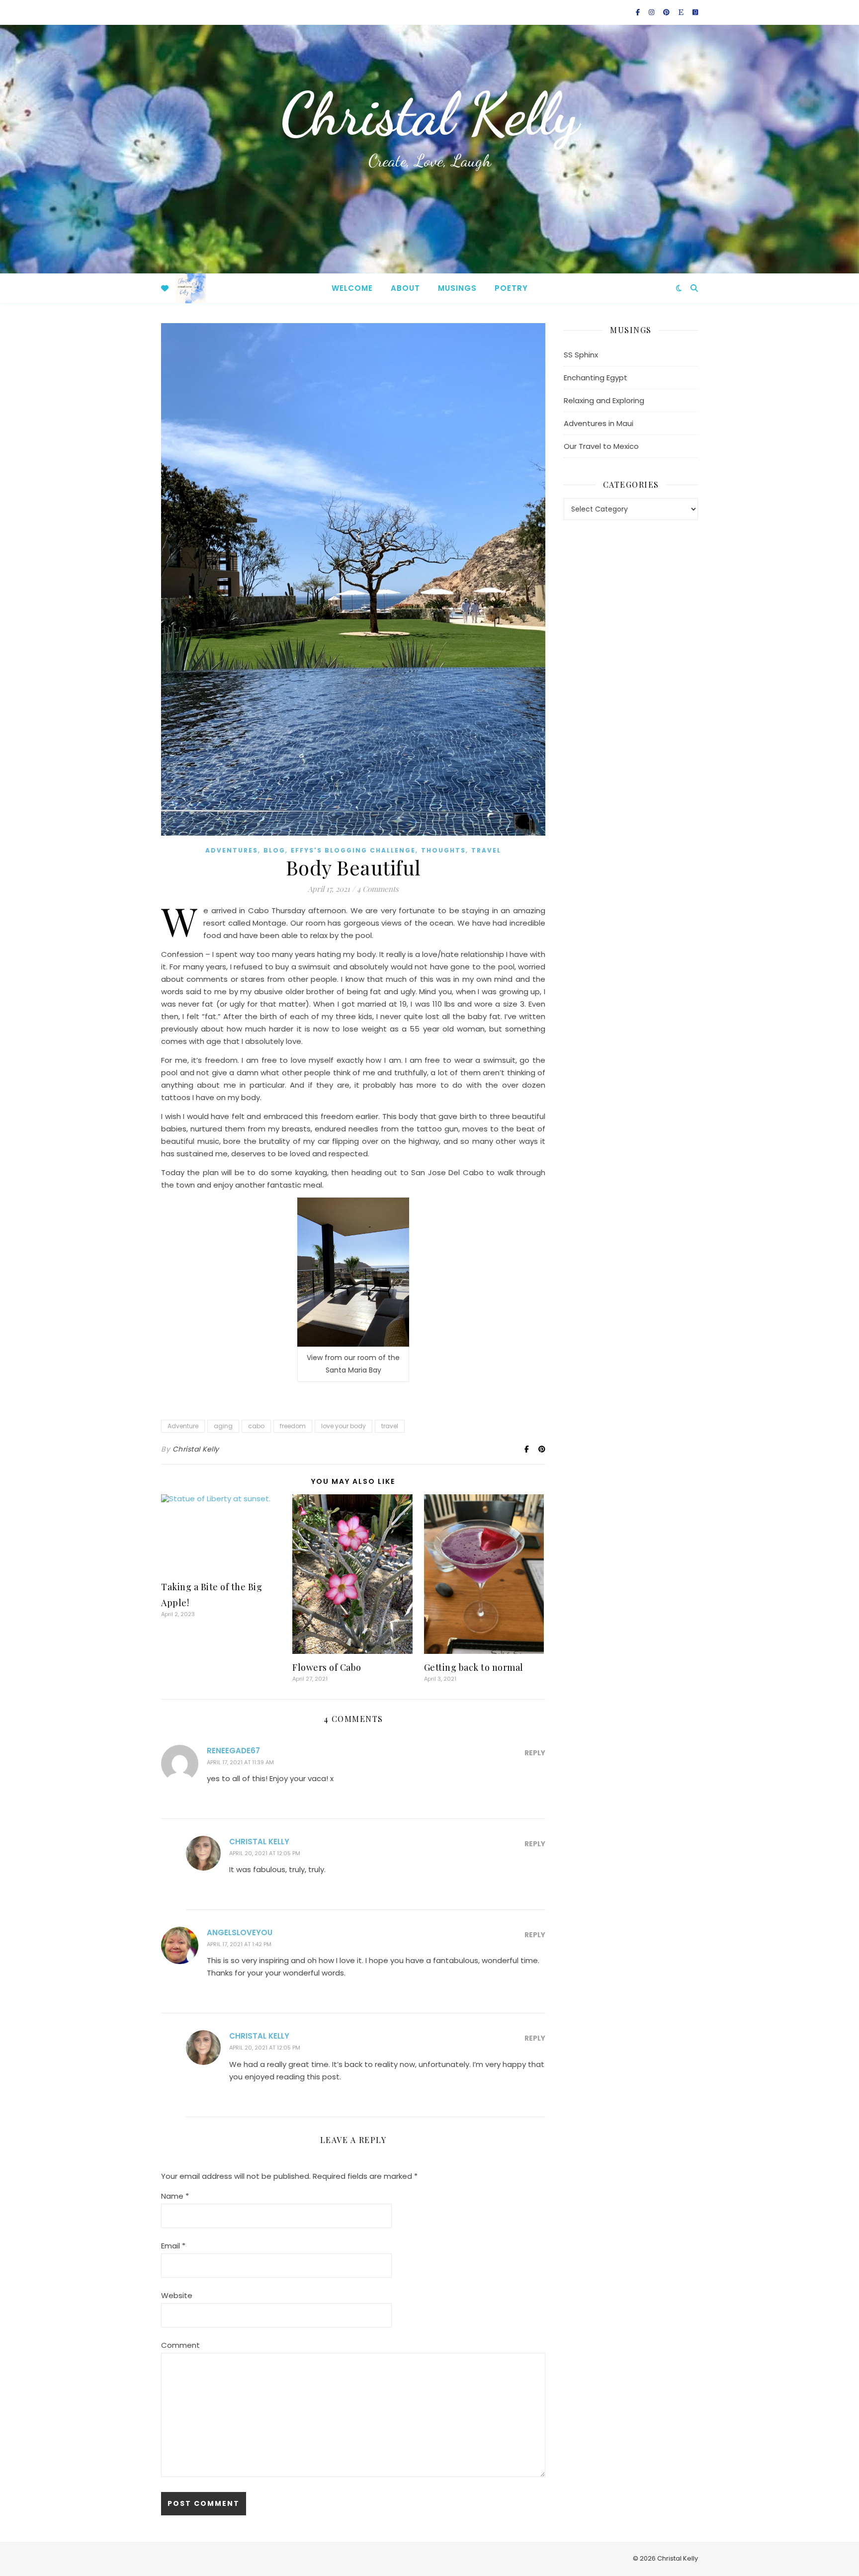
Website (177, 2295)
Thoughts (443, 850)
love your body (344, 1426)
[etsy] (682, 12)
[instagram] (652, 12)
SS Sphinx (581, 355)
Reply (535, 1753)
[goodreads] (695, 12)
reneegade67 (233, 1751)
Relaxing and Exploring (604, 400)
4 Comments (378, 889)
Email (173, 2246)
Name (175, 2196)
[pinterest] (667, 12)
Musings (457, 288)
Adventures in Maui (599, 423)
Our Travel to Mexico (601, 446)
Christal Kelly (429, 114)
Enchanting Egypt (596, 378)
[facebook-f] (639, 12)
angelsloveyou (240, 1932)
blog (274, 850)
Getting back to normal (474, 1667)
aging (223, 1426)
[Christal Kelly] (191, 288)
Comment (180, 2345)
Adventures (232, 850)
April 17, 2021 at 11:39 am (240, 1762)
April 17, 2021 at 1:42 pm (239, 1944)
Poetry (511, 288)
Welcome (352, 288)
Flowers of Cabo (327, 1667)
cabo (256, 1426)
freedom (293, 1426)
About (405, 288)
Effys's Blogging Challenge (353, 850)
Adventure (183, 1426)
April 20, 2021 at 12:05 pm (265, 1853)
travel (486, 850)
